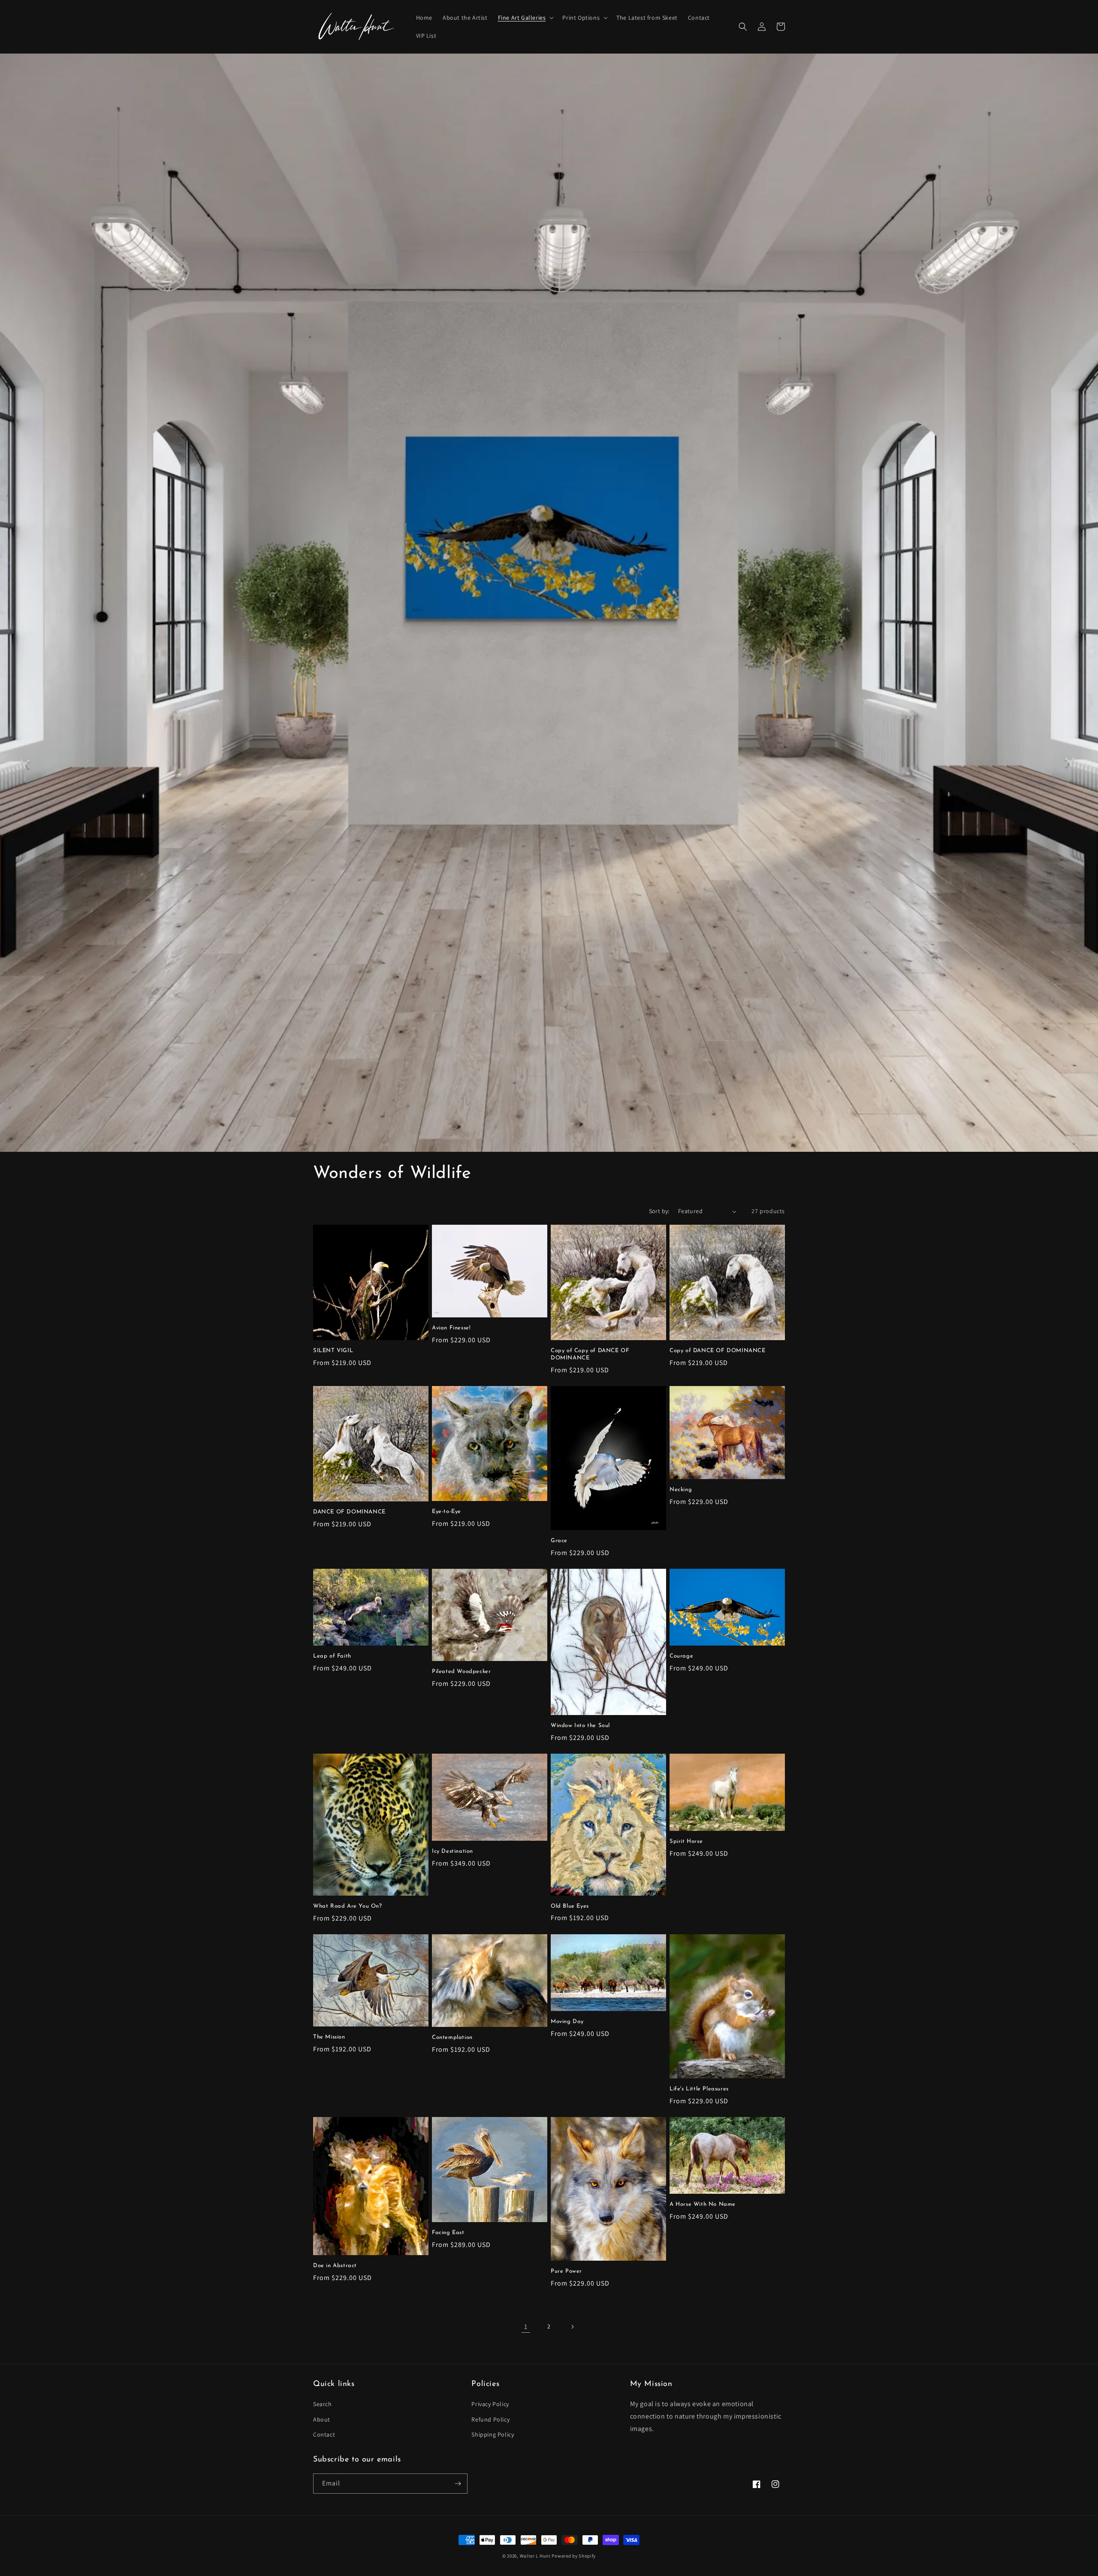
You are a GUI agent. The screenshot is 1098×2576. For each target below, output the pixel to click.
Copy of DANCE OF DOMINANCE (718, 1351)
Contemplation (452, 2037)
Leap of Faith (332, 1656)
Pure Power (566, 2271)
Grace (559, 1541)
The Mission (329, 2037)
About (322, 2419)
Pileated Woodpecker (461, 1672)
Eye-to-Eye (446, 1511)
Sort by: (659, 1211)
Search (323, 2404)
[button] (525, 18)
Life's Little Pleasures (699, 2089)
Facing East (448, 2233)
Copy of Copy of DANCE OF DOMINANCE (590, 1354)
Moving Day (567, 2022)
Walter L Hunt (535, 2556)
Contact (324, 2434)
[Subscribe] (458, 2484)
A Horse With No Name (703, 2204)
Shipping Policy (493, 2434)
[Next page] (572, 2327)
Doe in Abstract (335, 2266)
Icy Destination (452, 1851)
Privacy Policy (490, 2404)
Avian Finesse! (451, 1328)
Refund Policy (490, 2419)
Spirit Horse (686, 1841)
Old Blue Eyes (570, 1906)
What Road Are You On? (348, 1906)
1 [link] (526, 2327)
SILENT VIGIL (333, 1351)
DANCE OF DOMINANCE (349, 1512)
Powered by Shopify (574, 2556)
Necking (681, 1490)
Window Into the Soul (580, 1726)
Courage (681, 1656)
